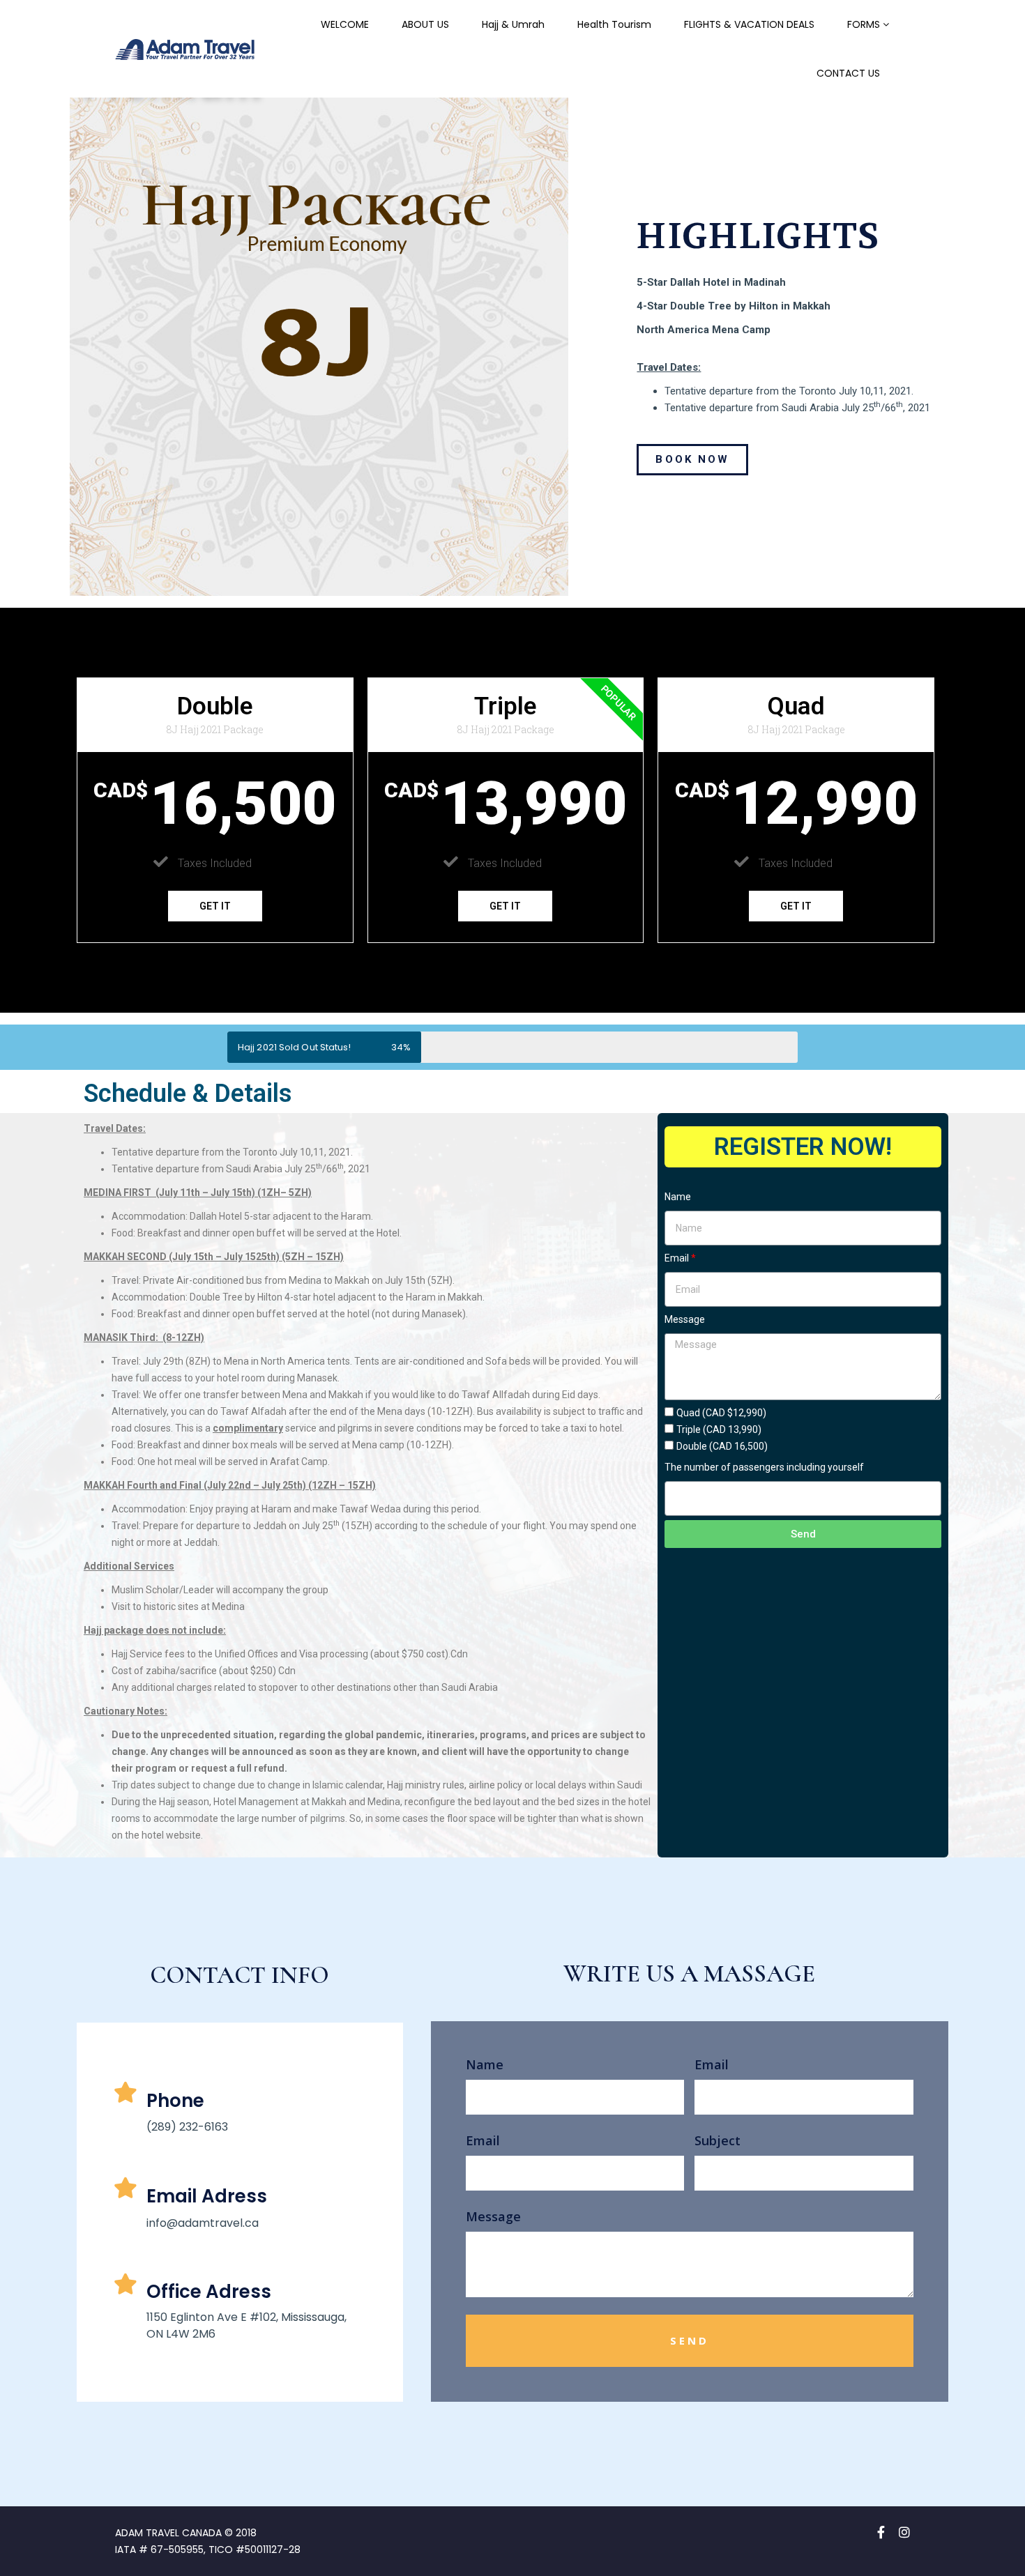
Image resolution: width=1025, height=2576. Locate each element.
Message (685, 1319)
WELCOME (345, 24)
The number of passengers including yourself (764, 1467)
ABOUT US (425, 24)
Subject (717, 2140)
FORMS (864, 24)
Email (677, 1258)
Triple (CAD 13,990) (719, 1429)
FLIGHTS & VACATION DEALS (749, 24)
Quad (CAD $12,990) (721, 1413)
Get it (215, 906)
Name (678, 1197)
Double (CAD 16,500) (722, 1446)
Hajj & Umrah (513, 24)
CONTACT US (848, 73)
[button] (692, 460)
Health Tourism (614, 24)
